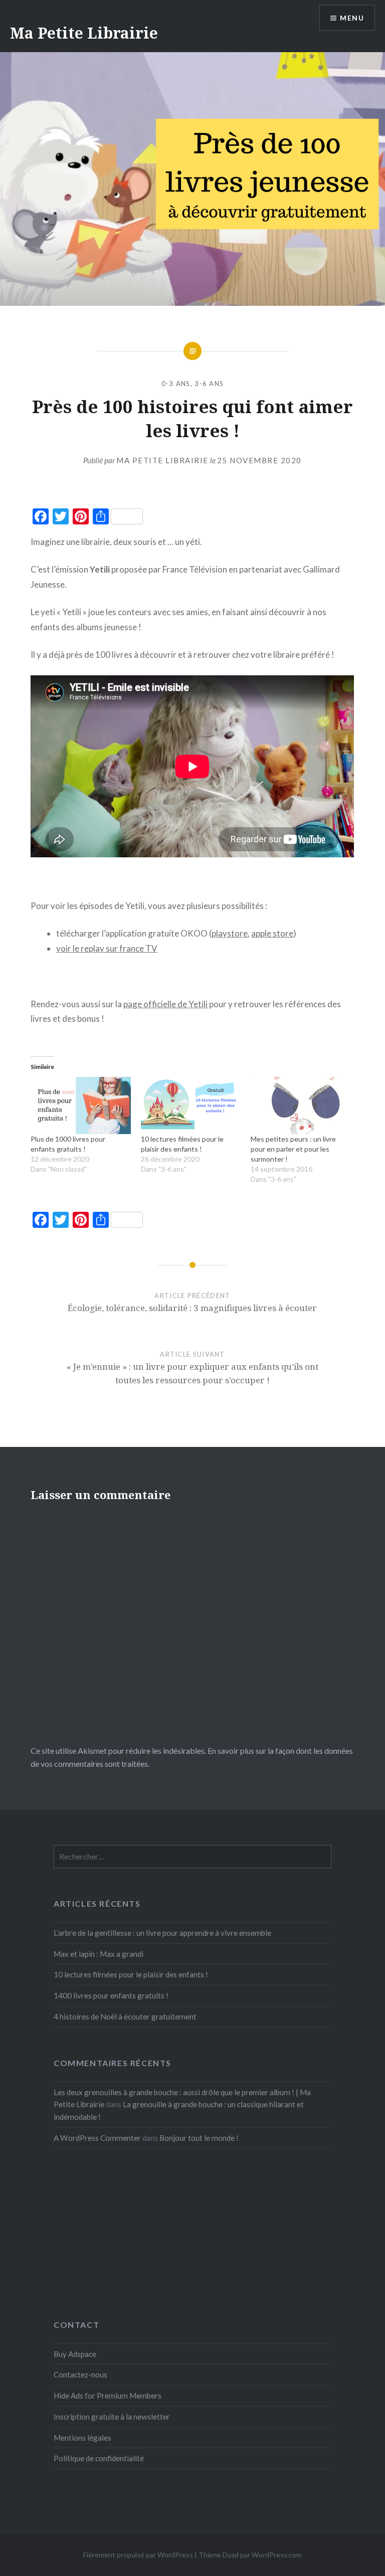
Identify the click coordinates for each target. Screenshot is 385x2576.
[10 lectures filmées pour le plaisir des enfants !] (191, 1106)
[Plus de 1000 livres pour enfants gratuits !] (80, 1106)
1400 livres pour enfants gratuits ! (111, 1995)
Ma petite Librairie (162, 460)
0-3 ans (176, 384)
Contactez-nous (80, 2374)
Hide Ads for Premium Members (108, 2396)
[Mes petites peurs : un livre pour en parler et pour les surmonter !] (301, 1106)
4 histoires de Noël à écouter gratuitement (125, 2016)
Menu (352, 18)
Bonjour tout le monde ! (199, 2138)
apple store (272, 933)
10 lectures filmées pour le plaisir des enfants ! (131, 1974)
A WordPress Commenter (97, 2138)
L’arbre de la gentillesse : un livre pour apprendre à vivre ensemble (162, 1933)
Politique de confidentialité (99, 2458)
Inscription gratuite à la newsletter (112, 2417)
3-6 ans (209, 384)
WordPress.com (277, 2555)
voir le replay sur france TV (107, 948)
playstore (230, 933)
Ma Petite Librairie (84, 33)
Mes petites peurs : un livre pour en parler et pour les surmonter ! (293, 1149)
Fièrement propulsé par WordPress (138, 2555)
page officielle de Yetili (165, 1004)
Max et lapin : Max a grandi (99, 1954)
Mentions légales (82, 2438)
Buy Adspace (75, 2354)
